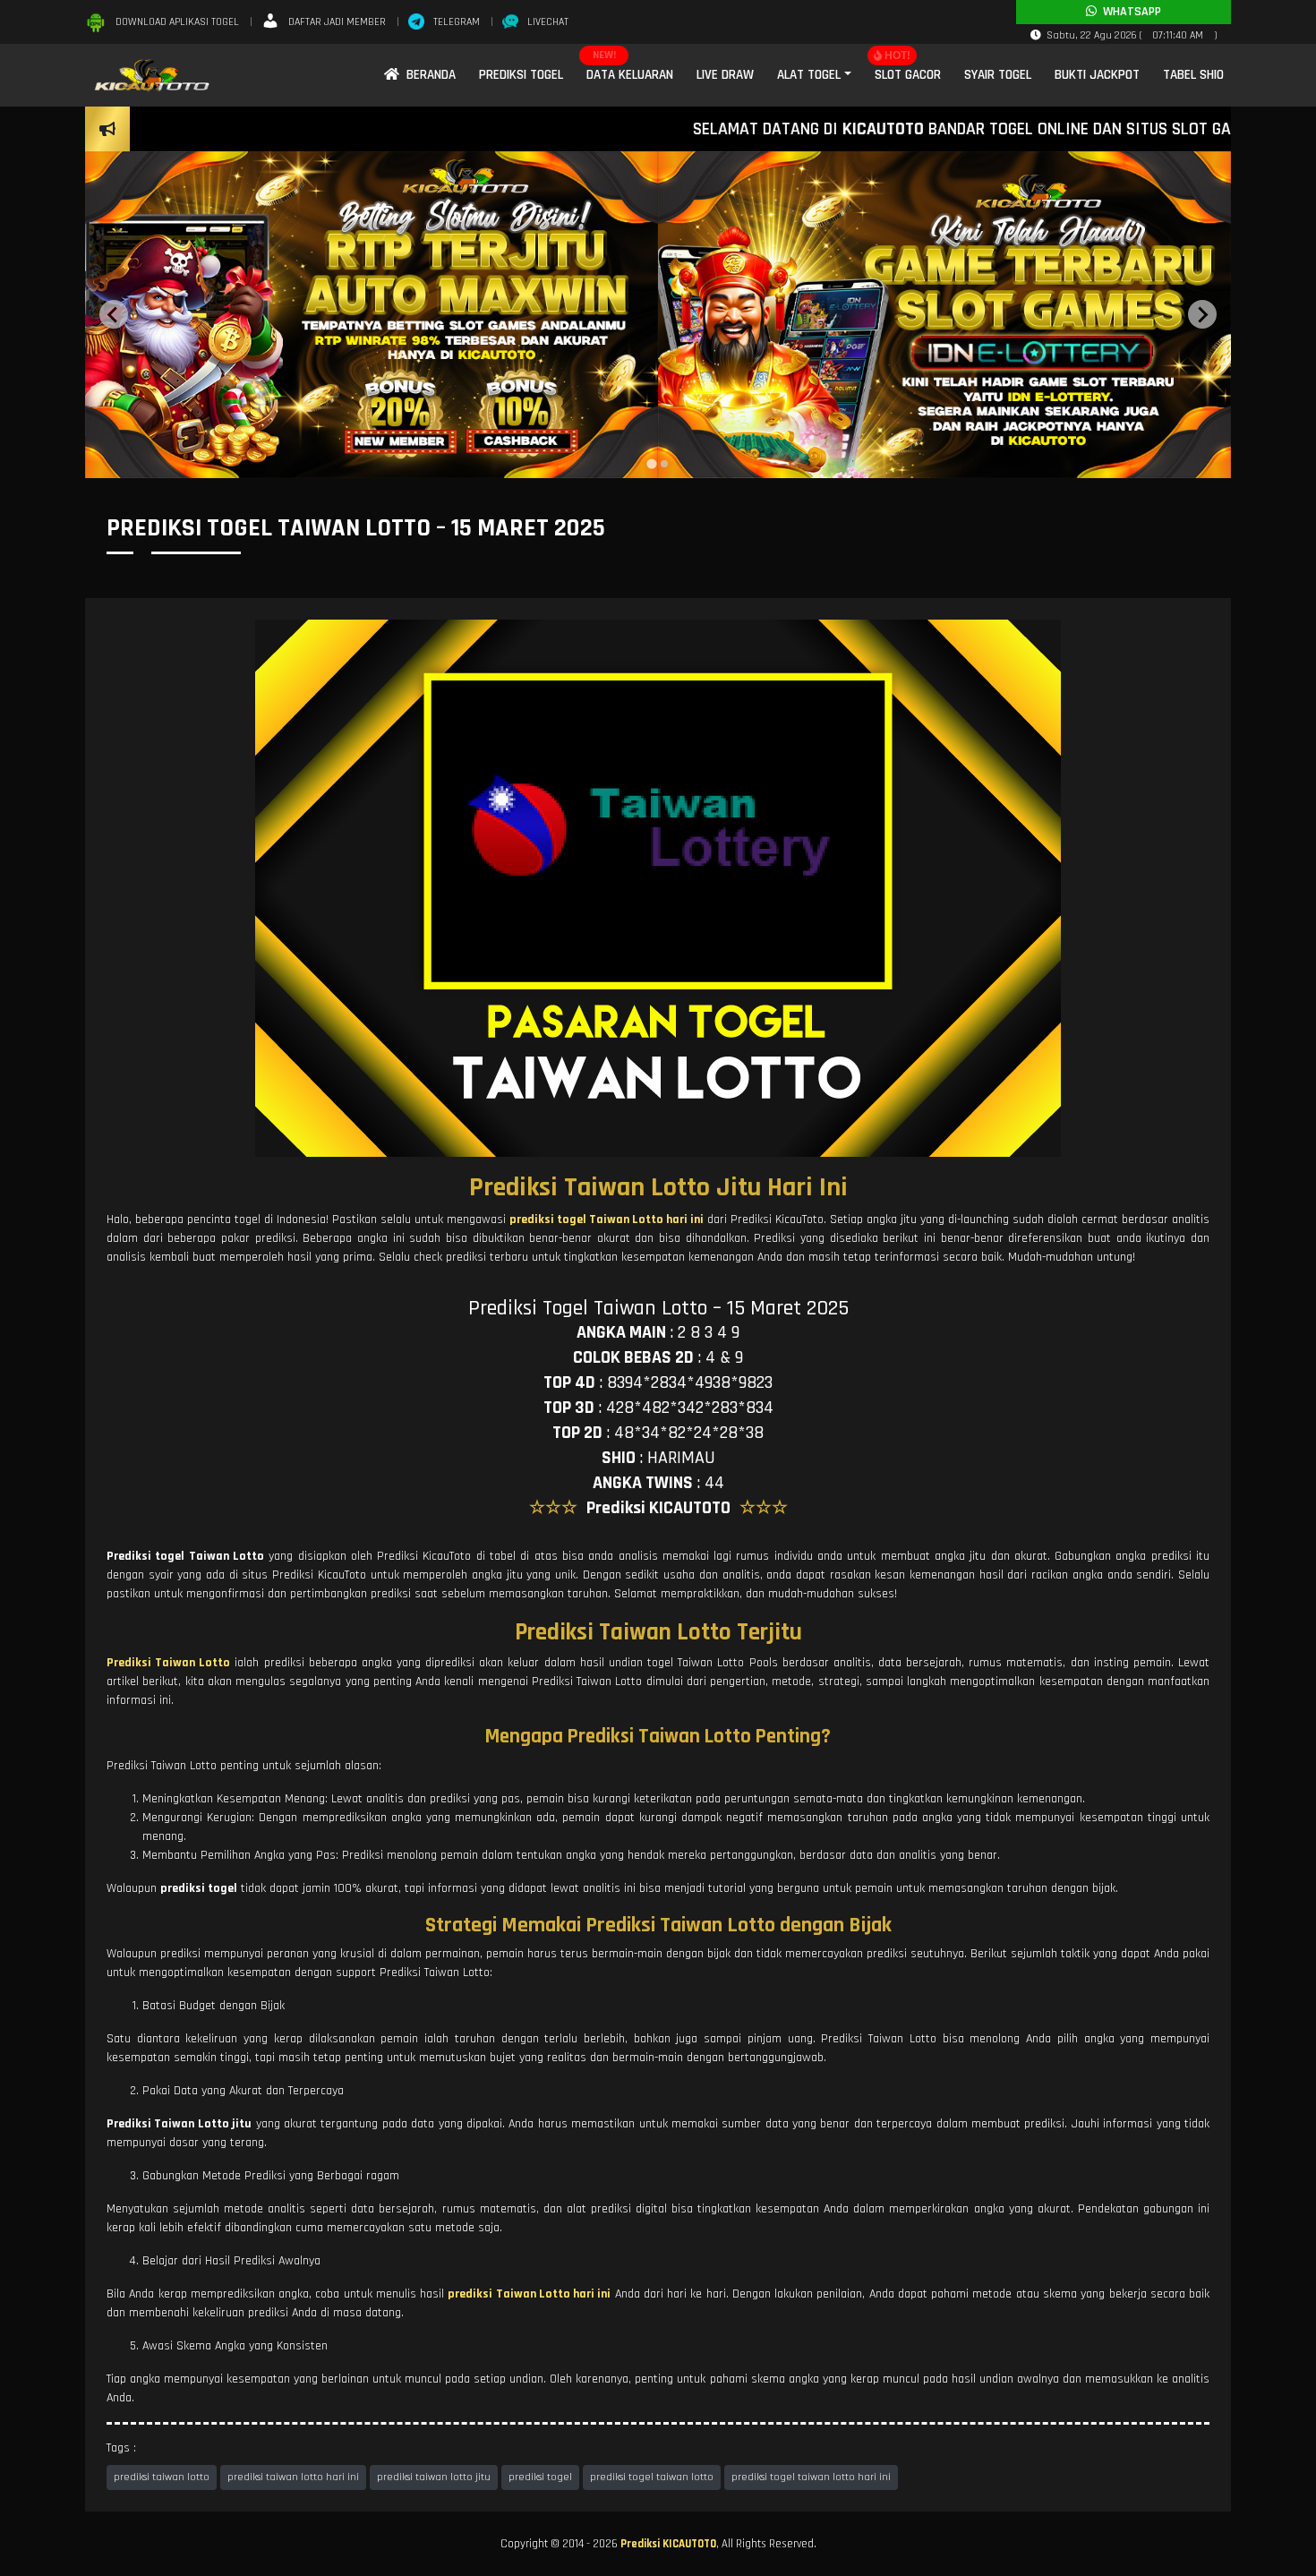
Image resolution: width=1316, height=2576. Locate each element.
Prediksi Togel (521, 75)
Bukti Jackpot (1097, 75)
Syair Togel (998, 75)
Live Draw (725, 75)
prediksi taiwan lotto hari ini (293, 2477)
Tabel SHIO (1193, 75)
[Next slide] (1202, 314)
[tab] (651, 464)
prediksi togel (540, 2477)
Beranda (427, 75)
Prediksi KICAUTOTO (668, 2544)
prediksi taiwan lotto (162, 2477)
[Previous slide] (114, 314)
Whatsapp (1129, 12)
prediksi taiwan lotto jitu (434, 2477)
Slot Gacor (908, 75)
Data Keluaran (630, 75)
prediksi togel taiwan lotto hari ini (811, 2477)
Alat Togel (809, 75)
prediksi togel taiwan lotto (652, 2477)
